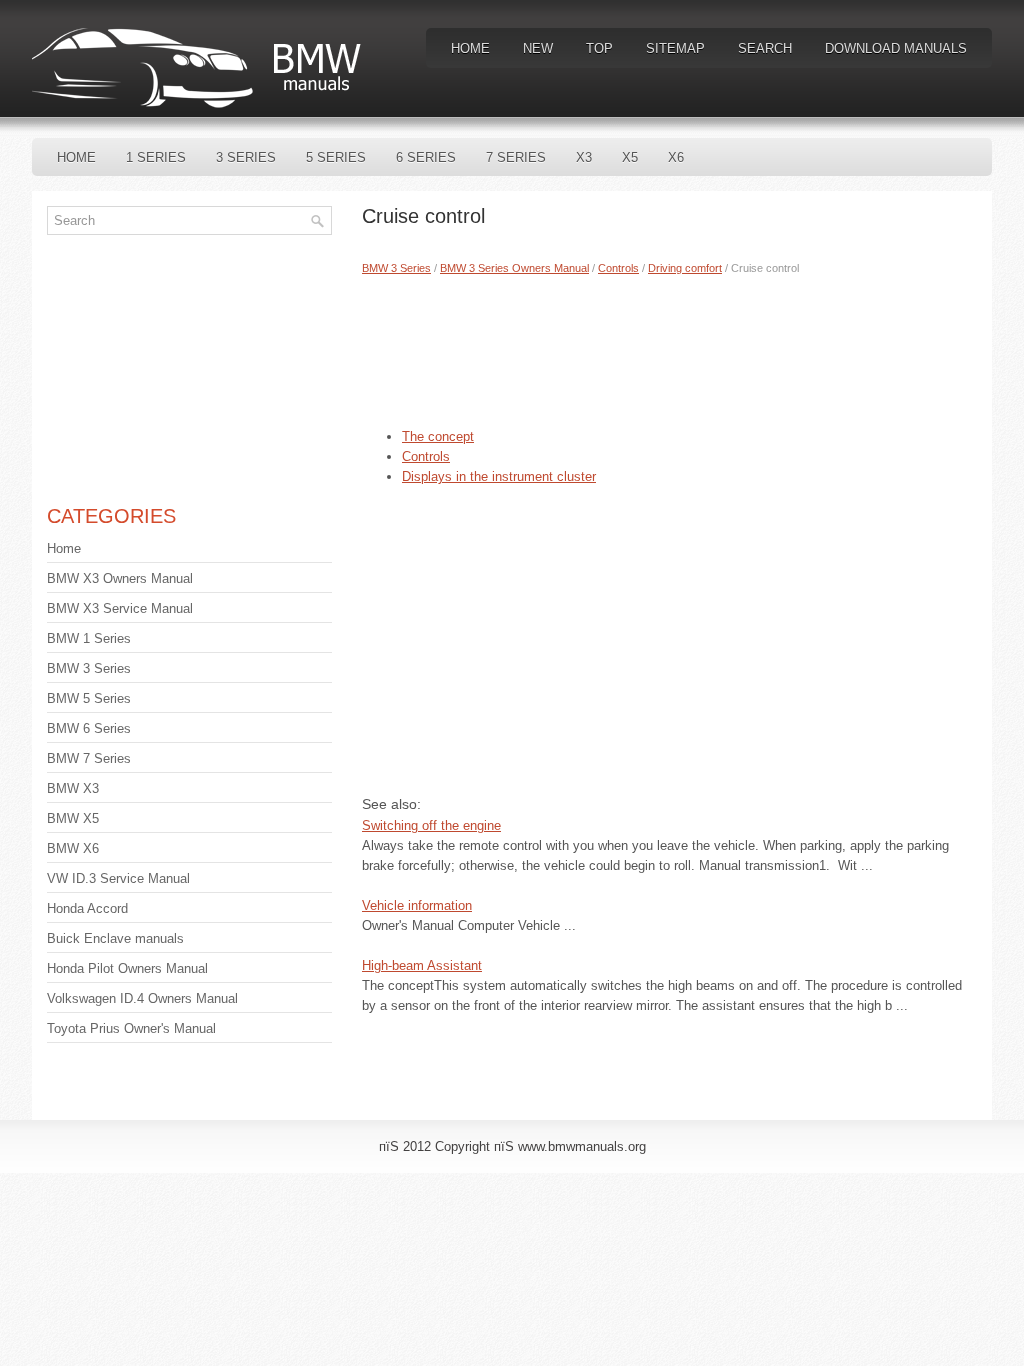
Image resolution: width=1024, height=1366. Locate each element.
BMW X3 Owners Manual (120, 578)
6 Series (426, 157)
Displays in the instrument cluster (499, 476)
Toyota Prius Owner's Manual (131, 1028)
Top (599, 48)
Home (470, 48)
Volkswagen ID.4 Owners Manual (142, 998)
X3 (584, 157)
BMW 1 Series (89, 638)
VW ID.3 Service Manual (118, 878)
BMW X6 (73, 848)
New (538, 48)
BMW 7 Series (89, 758)
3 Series (246, 157)
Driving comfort (685, 268)
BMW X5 (73, 818)
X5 (630, 157)
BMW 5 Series (89, 698)
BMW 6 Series (89, 728)
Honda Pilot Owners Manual (127, 968)
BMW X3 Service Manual (120, 608)
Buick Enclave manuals (115, 938)
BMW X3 (73, 788)
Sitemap (675, 48)
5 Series (336, 157)
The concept (438, 436)
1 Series (156, 157)
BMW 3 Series (396, 268)
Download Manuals (896, 48)
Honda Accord (87, 908)
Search (765, 48)
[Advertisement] (669, 347)
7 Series (516, 157)
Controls (618, 268)
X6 (676, 157)
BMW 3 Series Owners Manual (514, 268)
